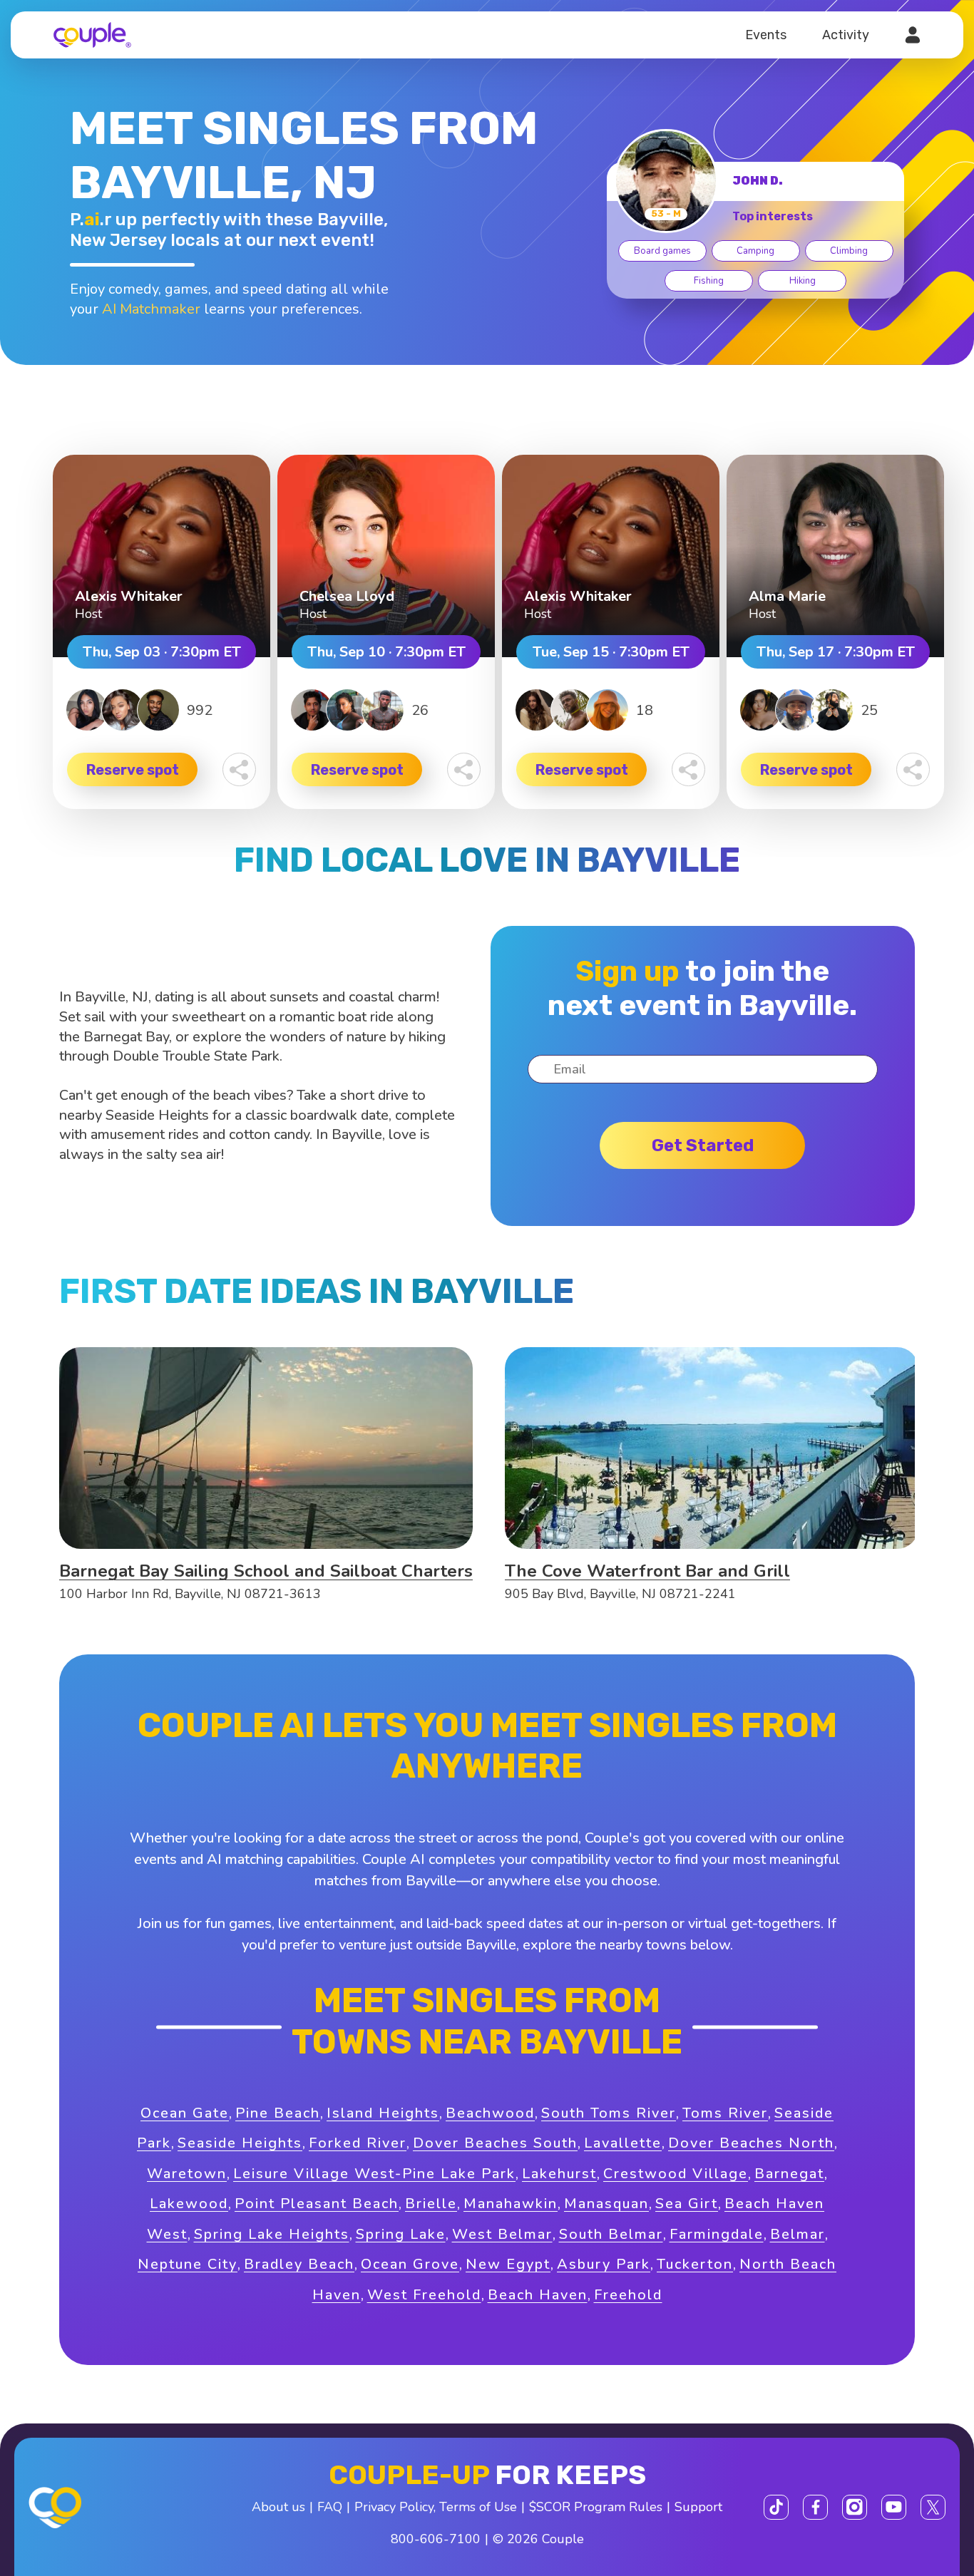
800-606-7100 (436, 2539)
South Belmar (611, 2234)
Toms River (725, 2113)
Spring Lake (401, 2234)
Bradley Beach (299, 2264)
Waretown (187, 2174)
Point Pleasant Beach (317, 2204)
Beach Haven (538, 2295)
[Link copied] (239, 769)
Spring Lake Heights (272, 2234)
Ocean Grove (410, 2264)
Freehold (628, 2295)
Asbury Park (604, 2264)
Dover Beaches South (495, 2143)
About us (278, 2507)
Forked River (358, 2143)
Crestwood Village (676, 2174)
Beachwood (490, 2113)
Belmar (798, 2234)
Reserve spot (133, 770)
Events (766, 35)
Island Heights (383, 2113)
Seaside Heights (240, 2143)
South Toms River (609, 2113)
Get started (703, 1145)
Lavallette (623, 2143)
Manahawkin (511, 2204)
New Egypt (508, 2264)
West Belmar (502, 2234)
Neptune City (188, 2264)
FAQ (330, 2507)
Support (698, 2507)
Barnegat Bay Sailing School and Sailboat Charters (266, 1571)
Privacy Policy (394, 2507)
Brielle (431, 2204)
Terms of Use (478, 2507)
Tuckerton (695, 2264)
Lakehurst (559, 2174)
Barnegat (789, 2174)
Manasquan (606, 2204)
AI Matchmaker (151, 309)
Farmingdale (717, 2234)
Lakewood (189, 2204)
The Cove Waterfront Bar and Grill (647, 1571)
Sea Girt (687, 2204)
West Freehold (424, 2295)
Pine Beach (278, 2113)
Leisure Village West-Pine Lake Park (374, 2174)
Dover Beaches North (751, 2143)
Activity (846, 35)
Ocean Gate (185, 2113)
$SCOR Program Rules (596, 2507)
